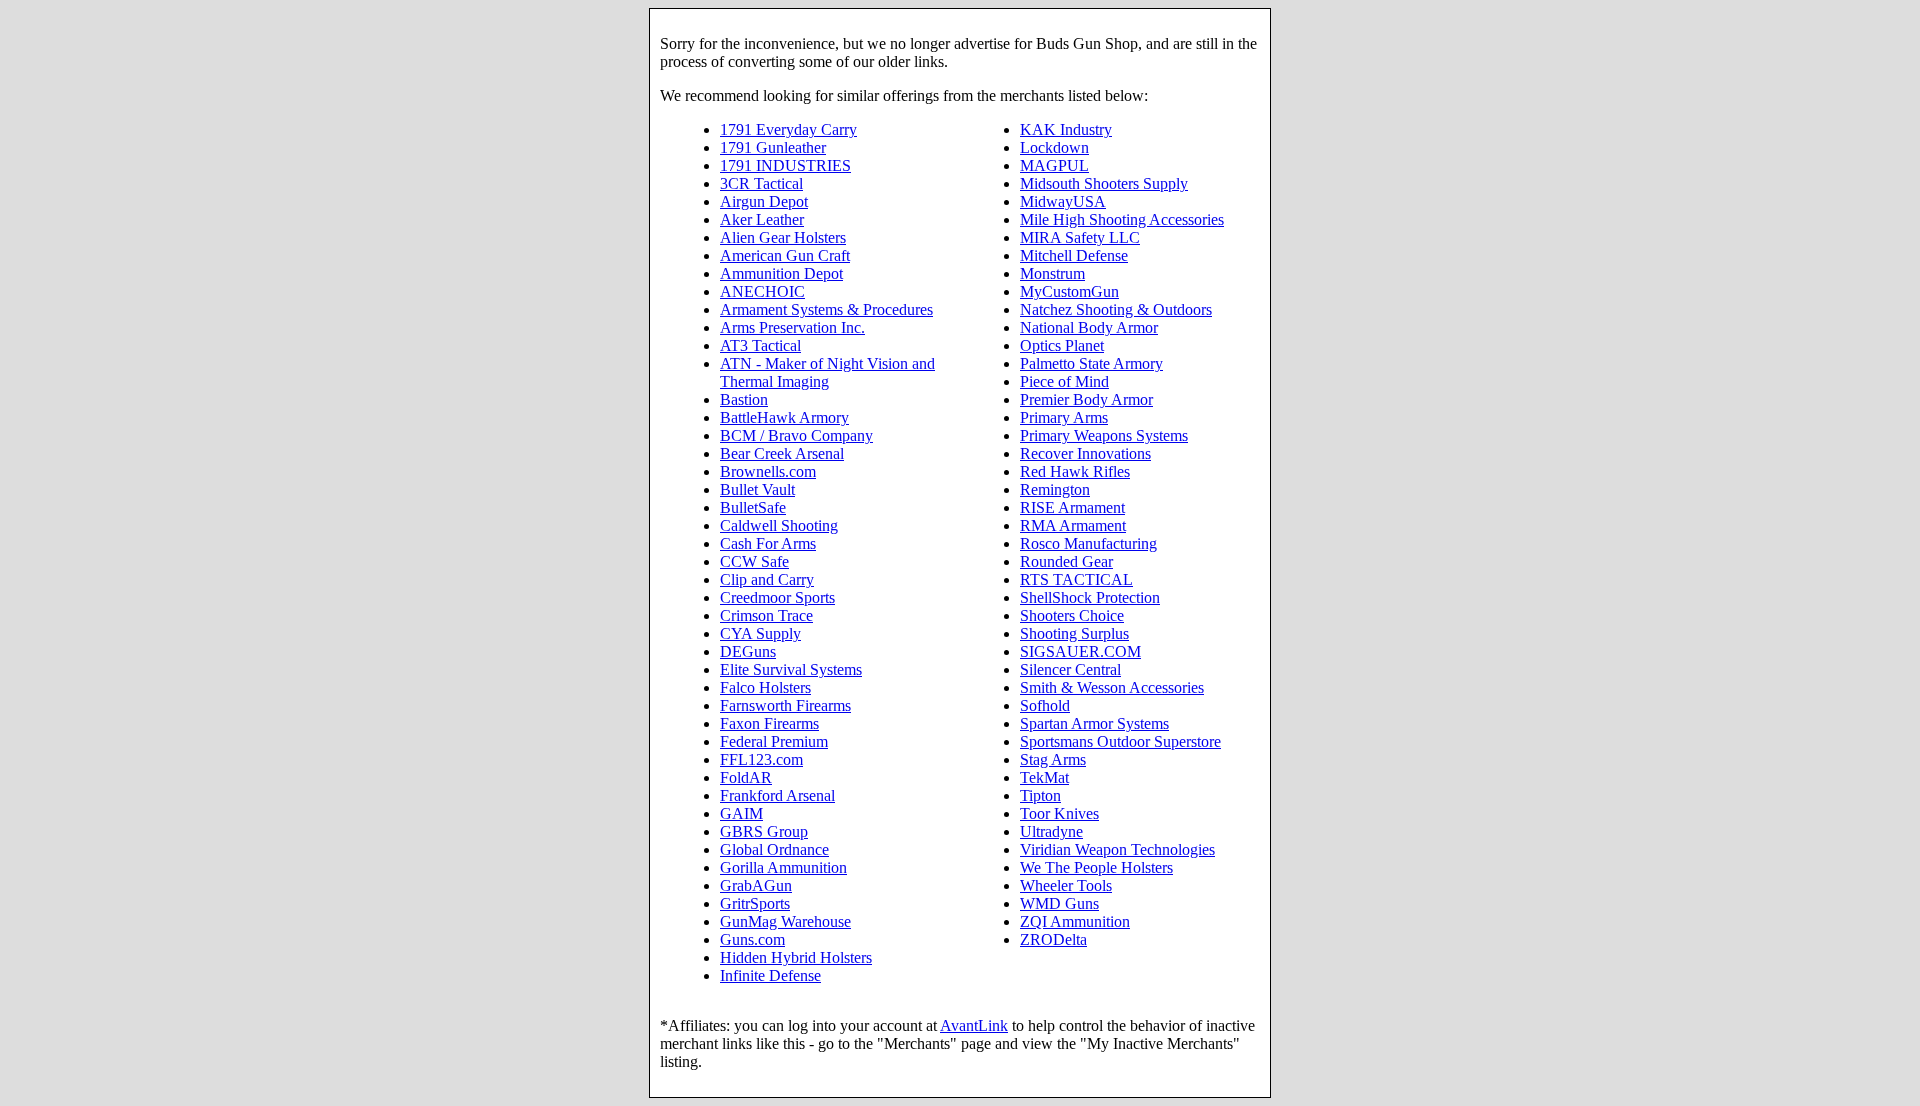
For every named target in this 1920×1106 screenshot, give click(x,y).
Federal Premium (774, 741)
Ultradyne (1051, 831)
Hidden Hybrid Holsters (796, 957)
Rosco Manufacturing (1088, 543)
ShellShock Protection (1090, 597)
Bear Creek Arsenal (782, 453)
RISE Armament (1072, 507)
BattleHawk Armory (784, 417)
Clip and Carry (767, 579)
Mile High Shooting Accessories (1122, 219)
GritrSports (755, 903)
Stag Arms (1053, 759)
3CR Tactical (761, 183)
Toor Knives (1059, 813)
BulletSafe (753, 507)
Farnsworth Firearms (785, 705)
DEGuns (748, 651)
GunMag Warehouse (785, 921)
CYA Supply (760, 633)
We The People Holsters (1096, 867)
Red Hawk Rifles (1075, 471)
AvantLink (974, 1025)
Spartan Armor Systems (1094, 723)
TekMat (1044, 777)
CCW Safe (754, 561)
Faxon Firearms (769, 723)
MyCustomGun (1069, 291)
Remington (1055, 489)
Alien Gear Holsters (783, 237)
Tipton (1040, 795)
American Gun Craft (785, 255)
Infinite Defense (770, 975)
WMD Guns (1059, 903)
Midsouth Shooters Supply (1104, 183)
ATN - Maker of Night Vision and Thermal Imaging (827, 372)
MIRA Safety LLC (1080, 237)
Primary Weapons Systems (1104, 435)
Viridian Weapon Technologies (1117, 849)
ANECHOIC (762, 291)
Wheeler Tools (1066, 885)
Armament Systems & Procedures (826, 309)
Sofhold (1045, 705)
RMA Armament (1073, 525)
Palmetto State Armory (1091, 363)
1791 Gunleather (773, 147)
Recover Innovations (1085, 453)
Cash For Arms (768, 543)
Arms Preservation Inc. (792, 327)
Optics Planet (1062, 345)
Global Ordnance (774, 849)
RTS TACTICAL (1076, 579)
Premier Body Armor (1086, 399)
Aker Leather (762, 219)
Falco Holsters (765, 687)
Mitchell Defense (1074, 255)
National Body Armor (1089, 327)
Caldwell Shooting (779, 525)
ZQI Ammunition (1075, 921)
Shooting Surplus (1074, 633)
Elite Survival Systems (791, 669)
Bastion (744, 399)
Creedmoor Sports (777, 597)
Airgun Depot (764, 201)
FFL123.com (761, 759)
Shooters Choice (1072, 615)
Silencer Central (1070, 669)
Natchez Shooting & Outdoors (1116, 309)
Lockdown (1054, 147)
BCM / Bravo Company (796, 435)
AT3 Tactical (760, 345)
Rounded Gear (1066, 561)
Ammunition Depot (781, 273)
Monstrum (1052, 273)
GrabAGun (756, 885)
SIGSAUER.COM (1080, 651)
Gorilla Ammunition (783, 867)
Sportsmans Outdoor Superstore (1120, 741)
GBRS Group (764, 831)
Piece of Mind (1064, 381)
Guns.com (752, 939)
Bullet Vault (757, 489)
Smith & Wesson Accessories (1112, 687)
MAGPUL (1054, 165)
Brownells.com (768, 471)
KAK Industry (1066, 129)
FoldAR (746, 777)
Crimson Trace (766, 615)
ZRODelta (1053, 939)
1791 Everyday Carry (788, 129)
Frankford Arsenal (777, 795)
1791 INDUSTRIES (785, 165)
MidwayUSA (1063, 201)
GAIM (741, 813)
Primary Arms (1064, 417)
